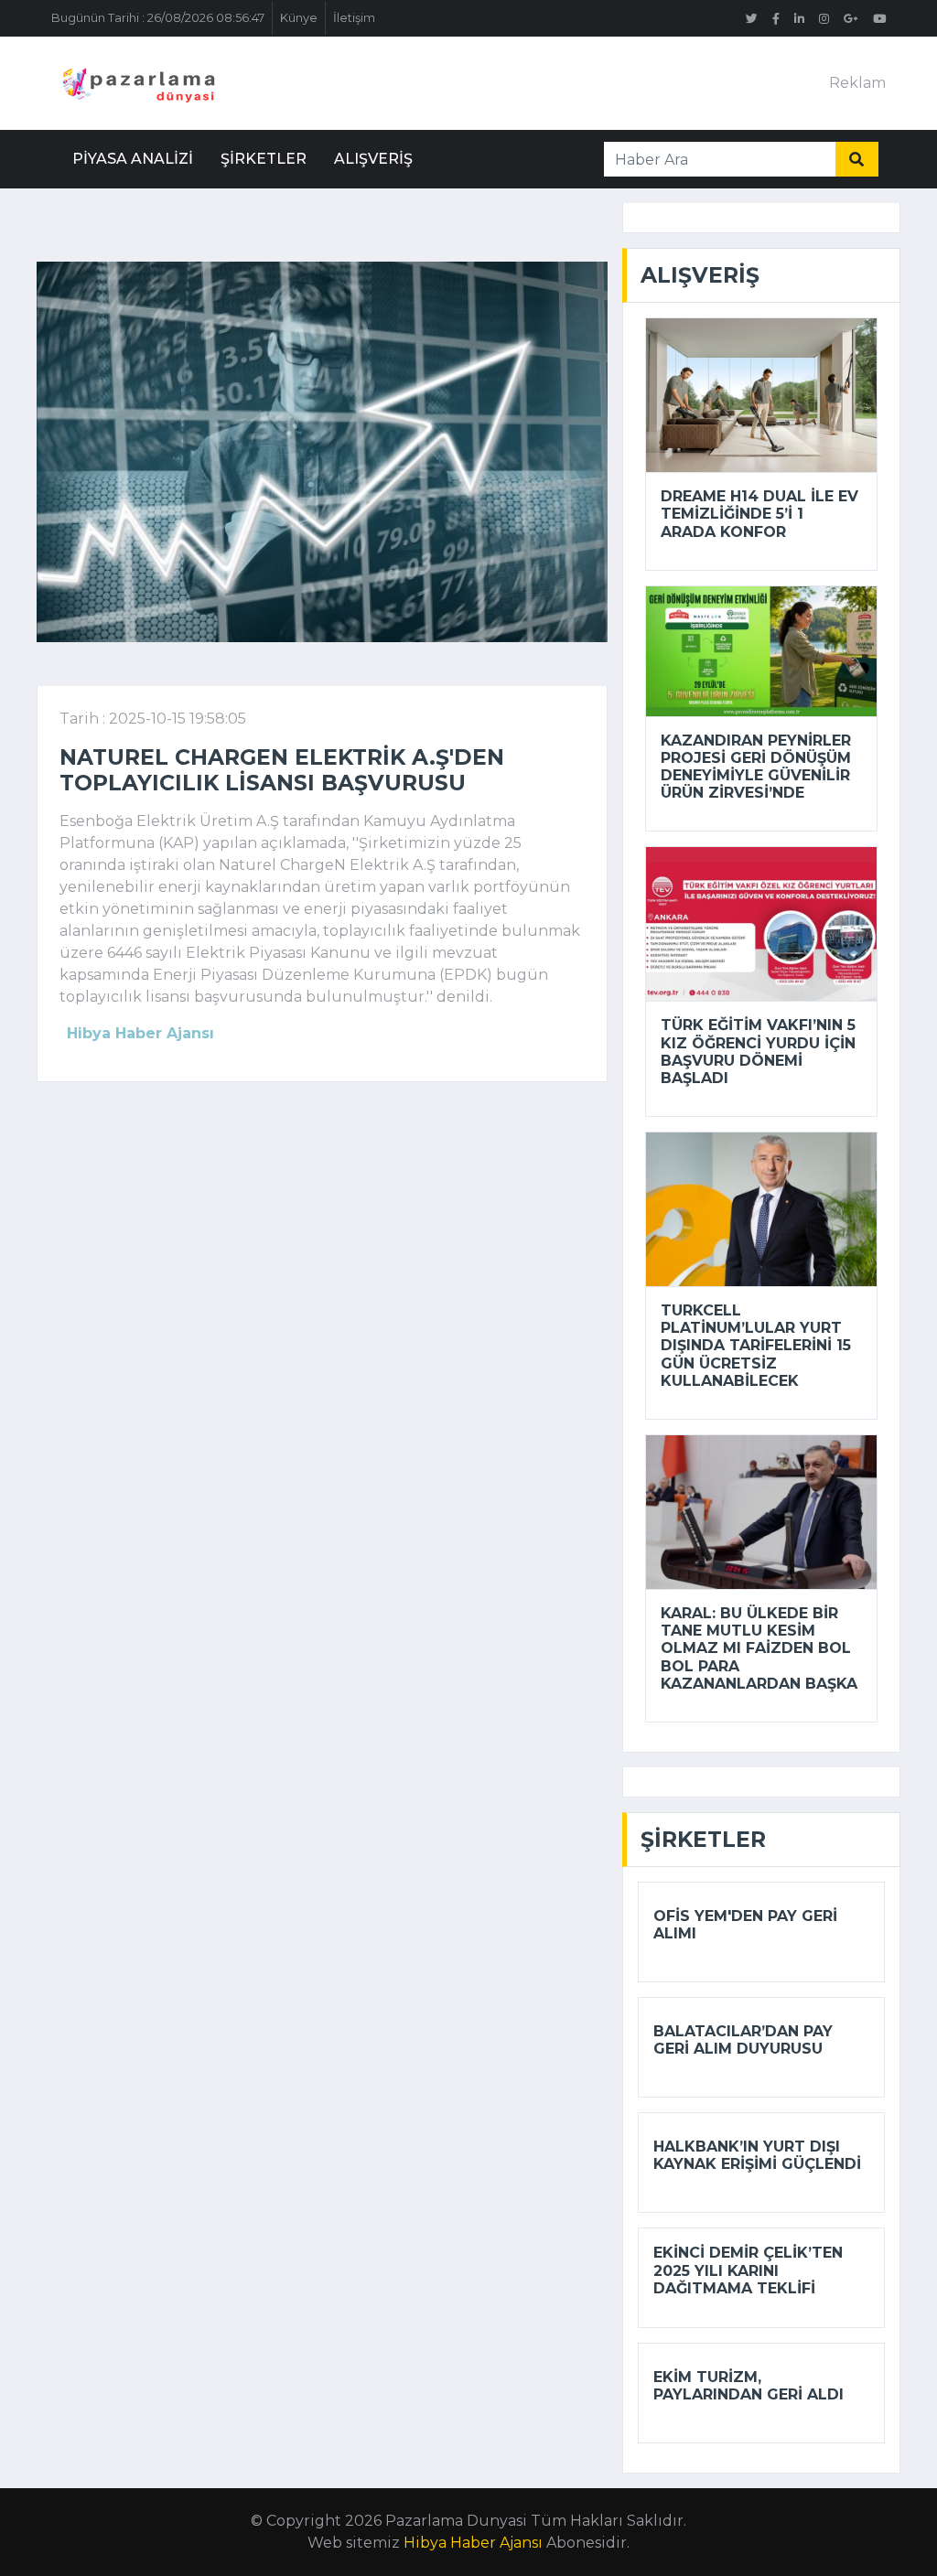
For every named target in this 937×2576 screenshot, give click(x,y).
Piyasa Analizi (133, 159)
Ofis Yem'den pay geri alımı (745, 1925)
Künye (299, 18)
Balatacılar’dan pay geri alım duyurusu (743, 2040)
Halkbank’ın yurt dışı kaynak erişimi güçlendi (757, 2155)
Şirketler (264, 159)
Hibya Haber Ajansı (473, 2543)
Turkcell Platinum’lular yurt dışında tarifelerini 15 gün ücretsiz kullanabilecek (756, 1346)
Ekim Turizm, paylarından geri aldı (749, 2386)
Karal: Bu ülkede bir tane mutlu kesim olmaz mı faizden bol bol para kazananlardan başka (759, 1648)
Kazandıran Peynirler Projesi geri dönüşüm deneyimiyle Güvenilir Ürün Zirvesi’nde (756, 767)
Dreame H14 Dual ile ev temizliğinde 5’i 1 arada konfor (759, 514)
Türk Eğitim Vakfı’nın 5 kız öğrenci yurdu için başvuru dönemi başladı (758, 1052)
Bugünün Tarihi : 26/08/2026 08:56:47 (158, 18)
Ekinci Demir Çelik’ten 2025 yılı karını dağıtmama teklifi (748, 2270)
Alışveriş (373, 159)
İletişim (354, 18)
